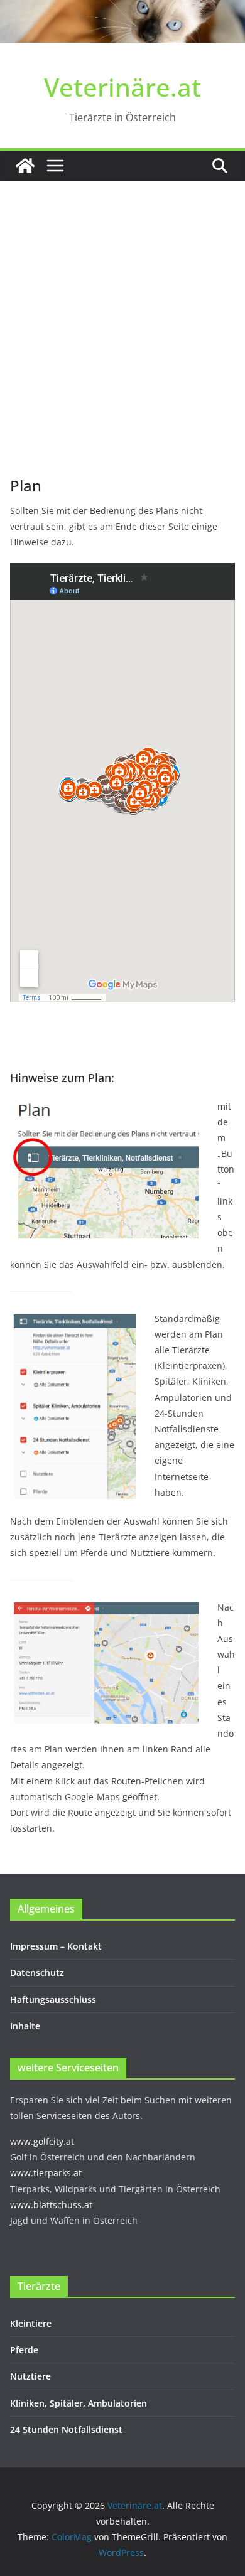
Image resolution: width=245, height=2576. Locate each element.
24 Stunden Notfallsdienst (66, 2429)
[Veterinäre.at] (25, 166)
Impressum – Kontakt (56, 1946)
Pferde (24, 2350)
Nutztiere (30, 2376)
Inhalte (25, 2026)
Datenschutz (37, 1972)
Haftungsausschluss (53, 1999)
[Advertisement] (122, 347)
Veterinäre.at (122, 87)
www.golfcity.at (42, 2141)
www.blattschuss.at (51, 2205)
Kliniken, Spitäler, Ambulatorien (79, 2403)
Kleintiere (31, 2323)
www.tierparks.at (46, 2173)
